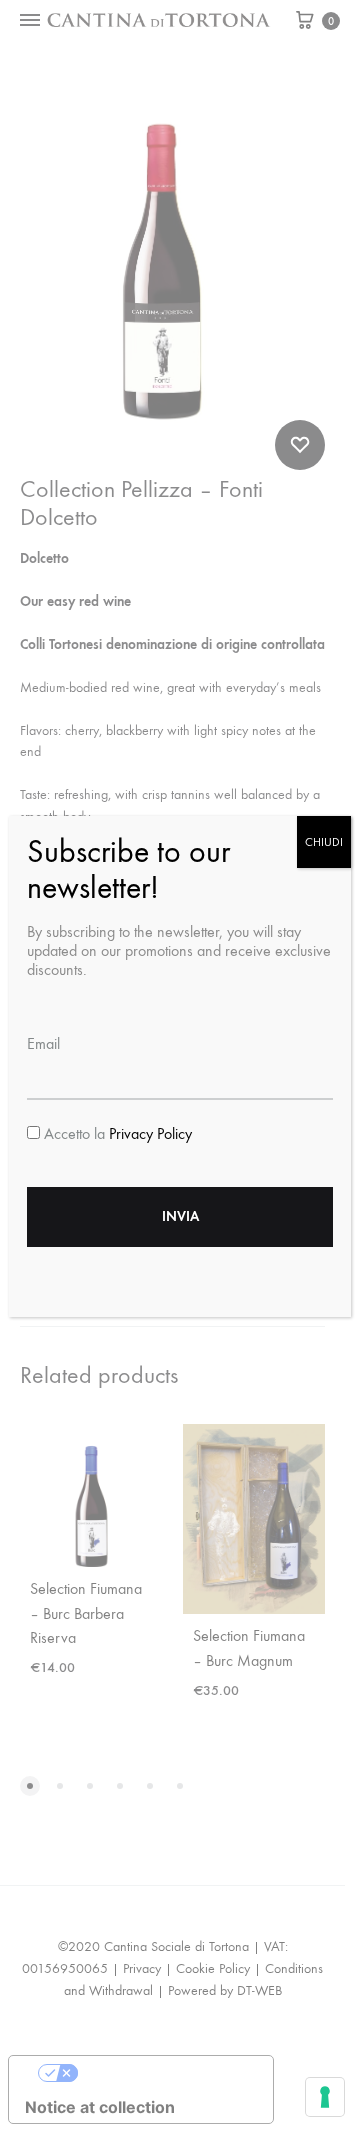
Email (43, 1043)
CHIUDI (324, 842)
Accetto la (116, 1133)
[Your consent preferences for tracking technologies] (325, 2097)
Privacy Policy (150, 1133)
